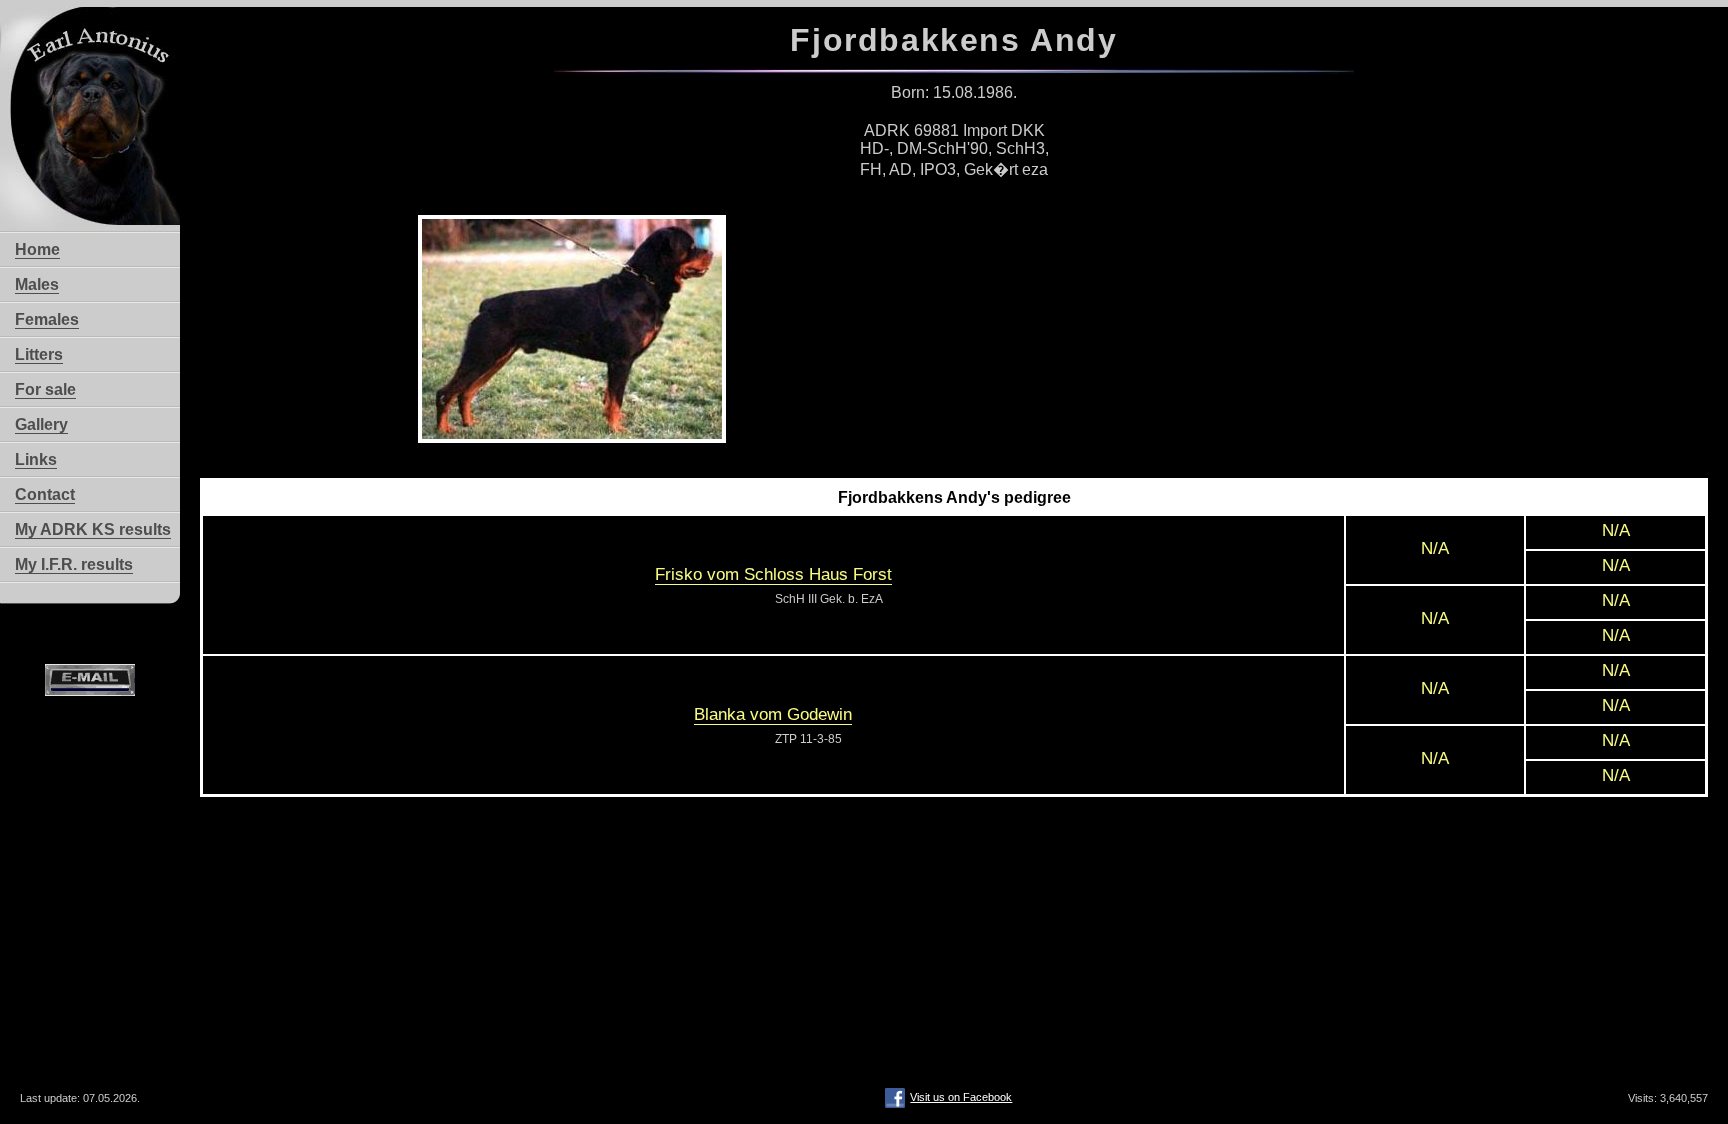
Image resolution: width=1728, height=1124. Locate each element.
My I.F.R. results (74, 564)
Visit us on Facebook (961, 1097)
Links (36, 459)
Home (37, 249)
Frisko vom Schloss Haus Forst (773, 574)
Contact (45, 494)
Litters (39, 354)
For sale (45, 389)
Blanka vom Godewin (773, 714)
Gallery (41, 424)
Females (47, 319)
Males (37, 284)
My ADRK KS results (93, 529)
